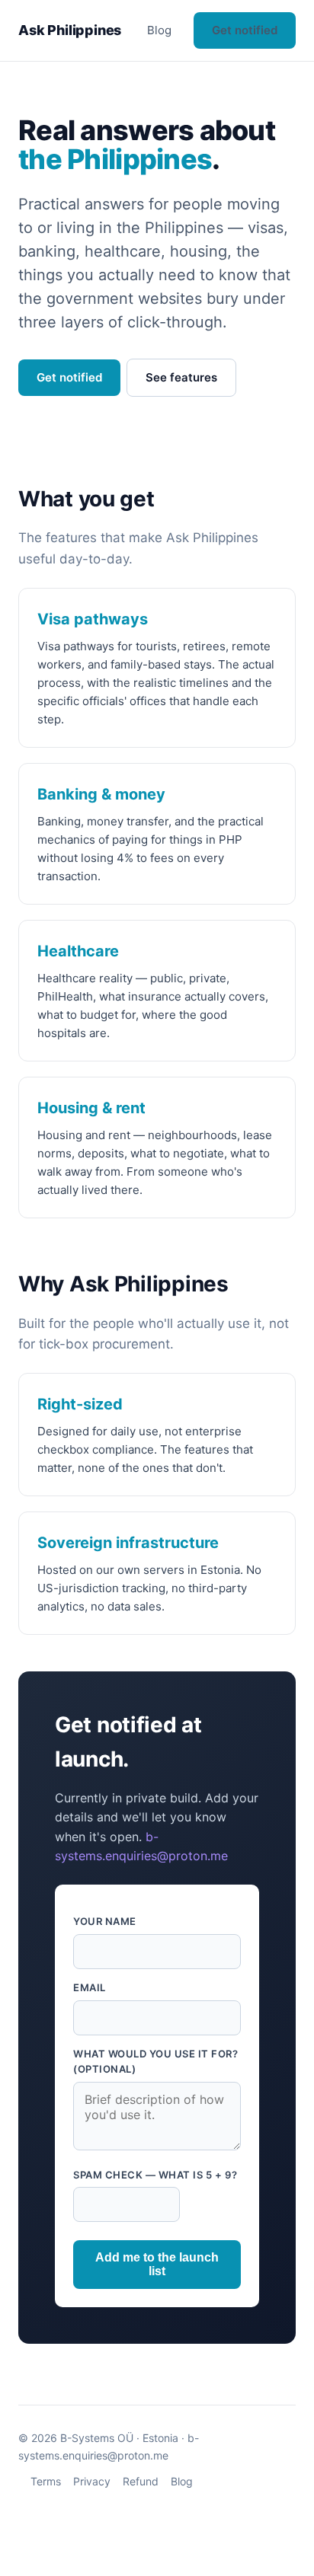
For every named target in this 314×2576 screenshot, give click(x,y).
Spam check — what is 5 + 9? (155, 2175)
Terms (46, 2481)
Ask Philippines (70, 30)
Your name (105, 1921)
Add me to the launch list (157, 2264)
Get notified (245, 30)
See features (181, 377)
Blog (159, 30)
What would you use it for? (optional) (156, 2062)
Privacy (92, 2481)
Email (90, 1987)
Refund (141, 2481)
